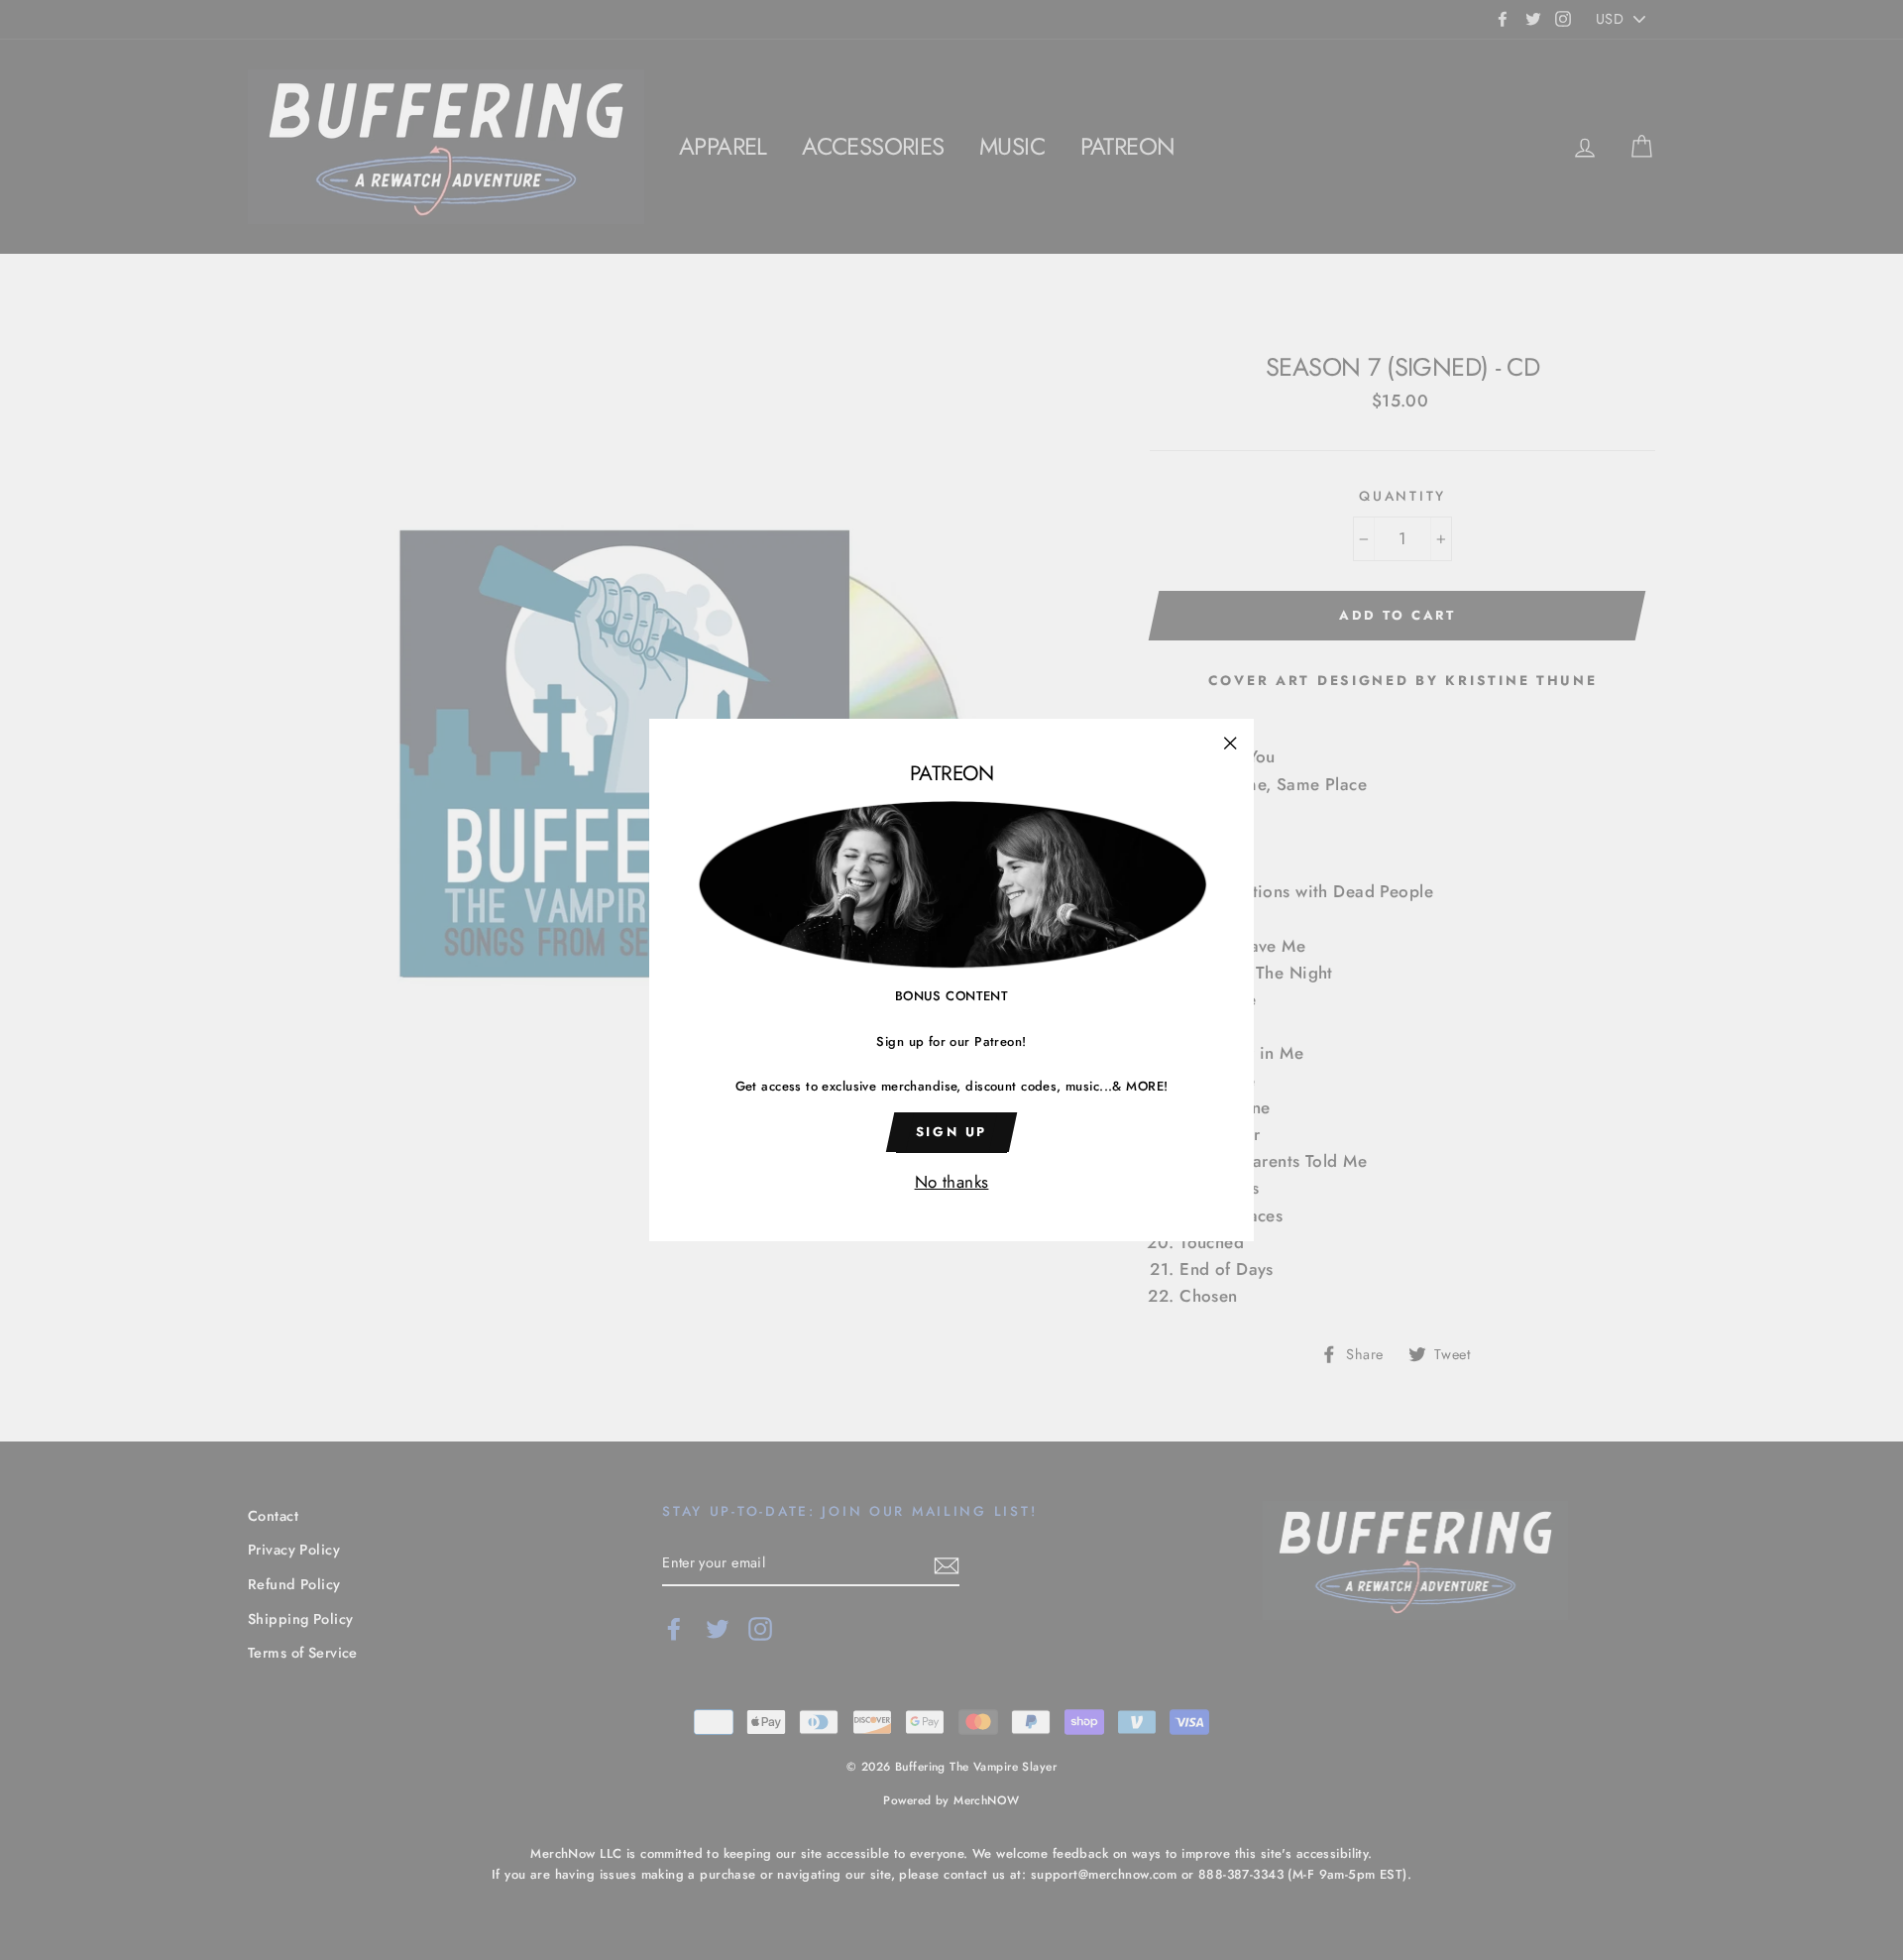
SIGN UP (951, 1132)
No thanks (952, 1182)
